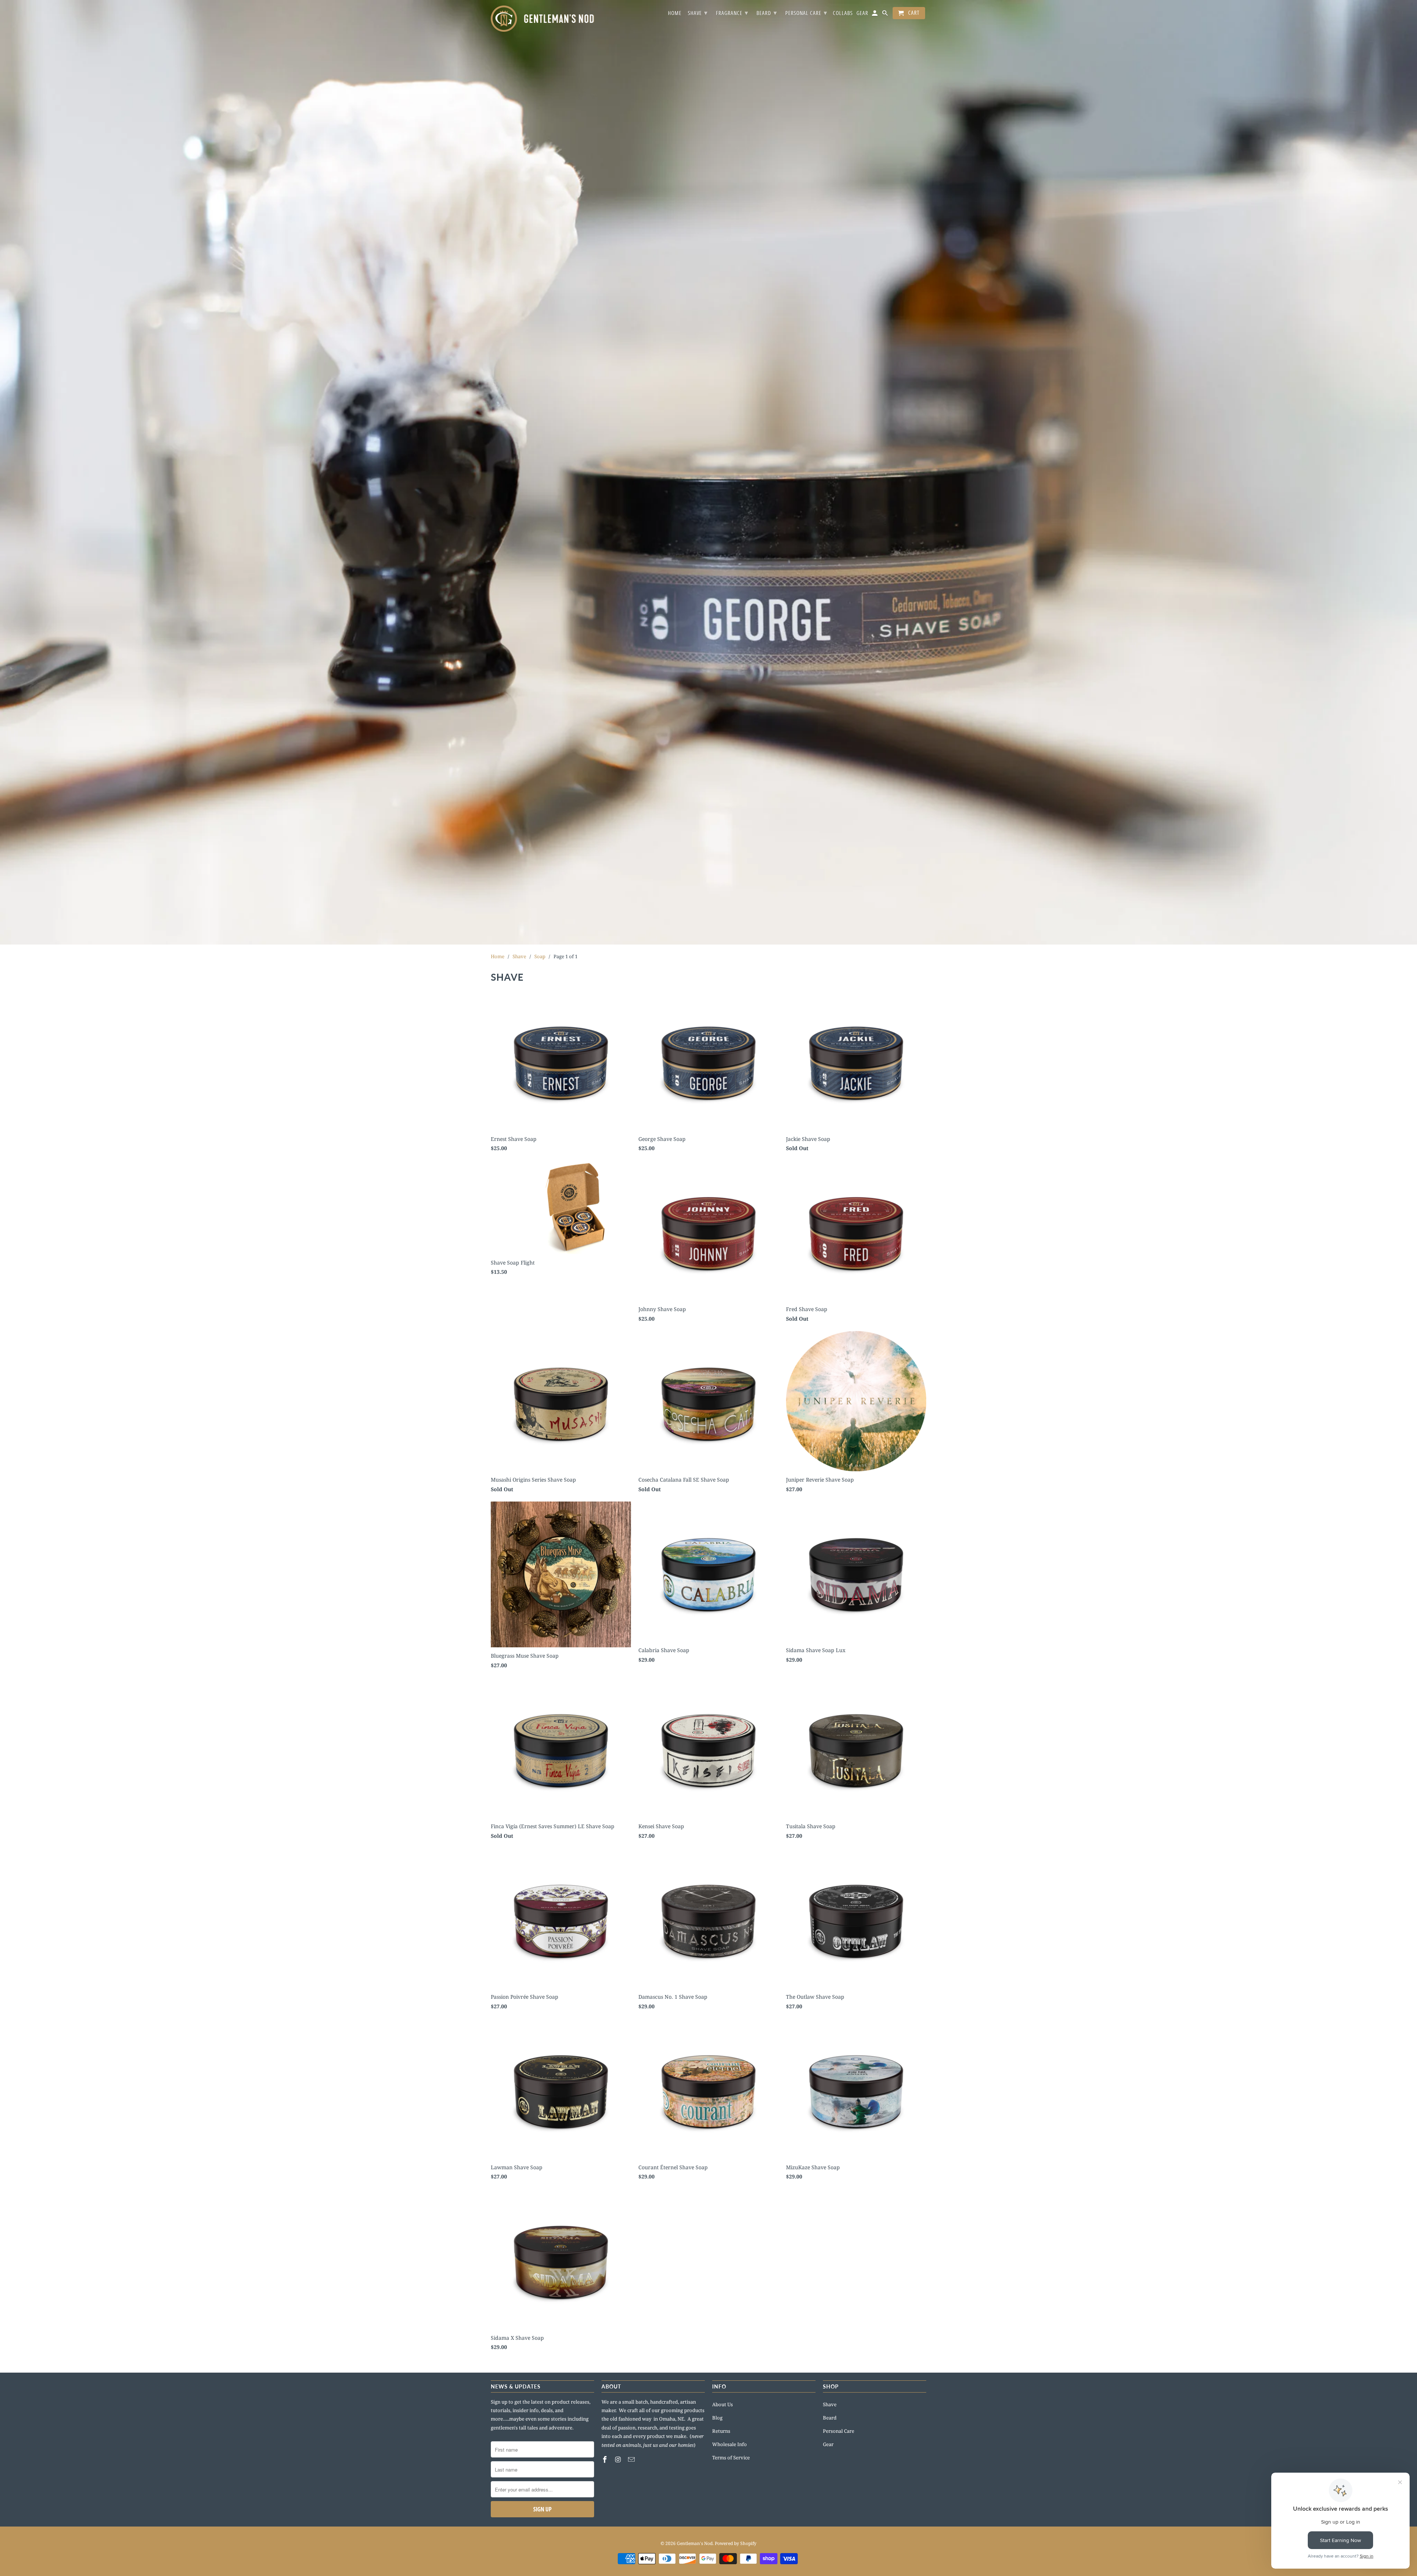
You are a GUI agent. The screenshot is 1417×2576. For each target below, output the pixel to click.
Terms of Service (731, 2458)
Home (675, 13)
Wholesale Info (730, 2444)
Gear (828, 2444)
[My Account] (875, 15)
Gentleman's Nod (695, 2543)
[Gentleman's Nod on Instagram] (619, 2459)
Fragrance (732, 13)
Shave (830, 2404)
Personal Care (839, 2431)
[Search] (886, 15)
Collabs (843, 13)
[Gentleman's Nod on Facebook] (606, 2459)
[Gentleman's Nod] (542, 19)
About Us (723, 2404)
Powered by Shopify (736, 2543)
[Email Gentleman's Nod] (632, 2459)
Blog (717, 2418)
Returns (721, 2431)
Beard (830, 2418)
